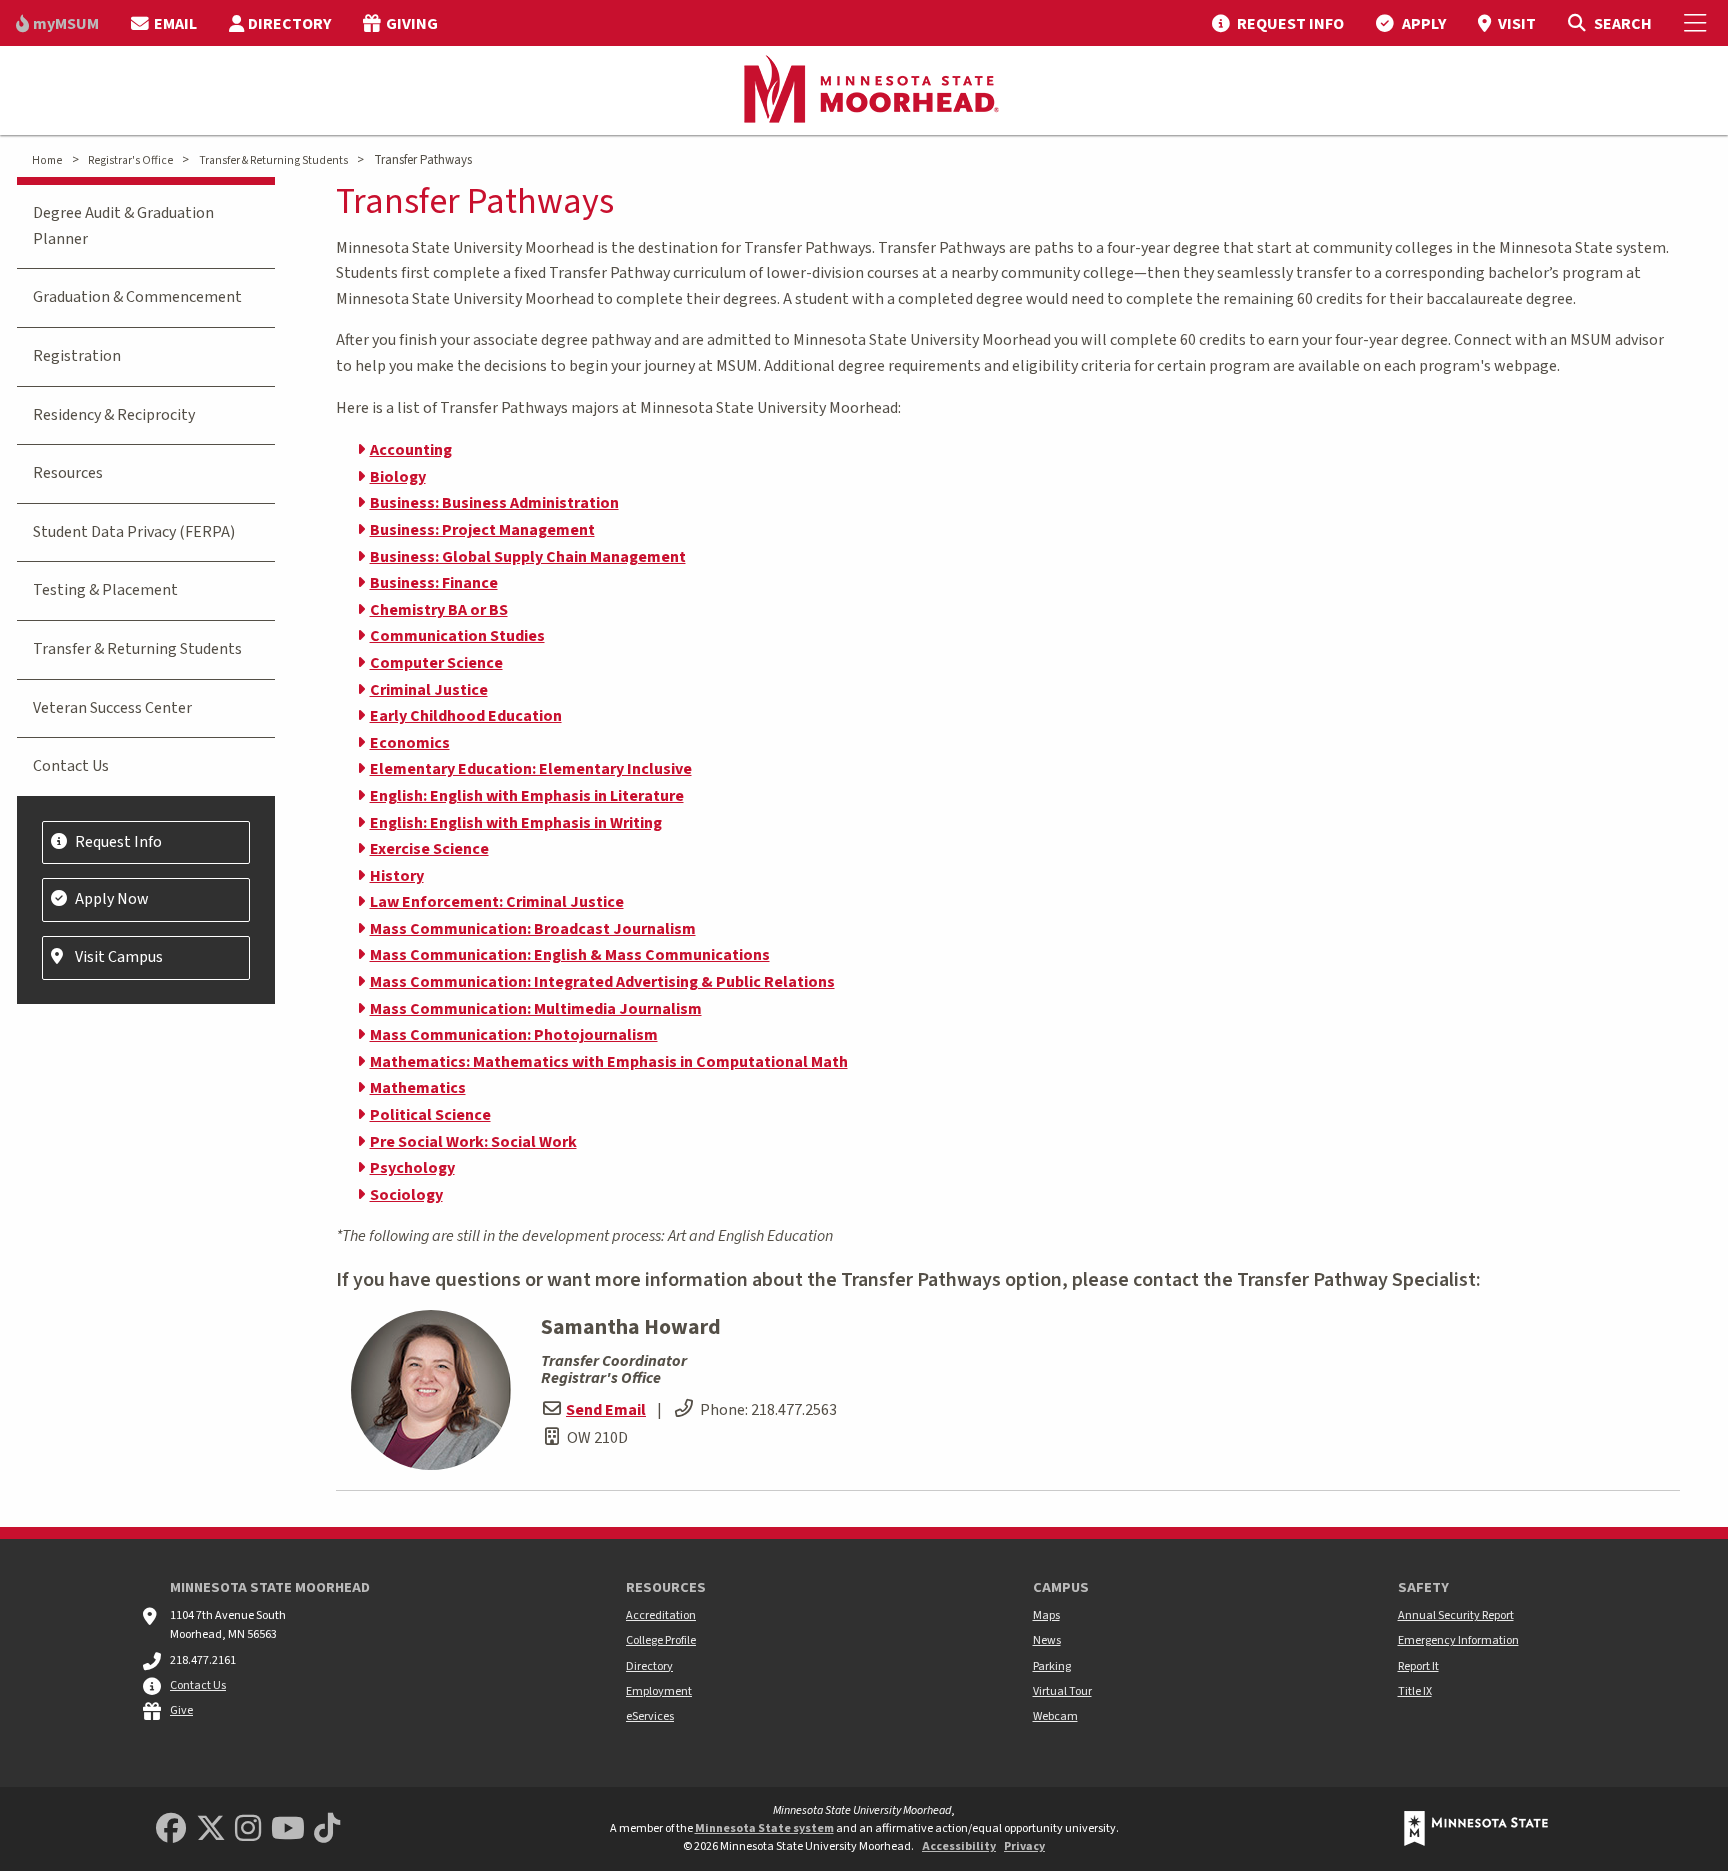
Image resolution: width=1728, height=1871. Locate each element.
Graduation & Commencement (137, 297)
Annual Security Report (1456, 1615)
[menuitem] (57, 23)
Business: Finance (434, 583)
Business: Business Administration (494, 503)
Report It (1418, 1666)
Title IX (1415, 1691)
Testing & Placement (105, 590)
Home (47, 160)
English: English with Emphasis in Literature (527, 796)
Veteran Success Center (112, 708)
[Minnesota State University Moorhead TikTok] (327, 1829)
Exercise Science (429, 849)
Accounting (411, 450)
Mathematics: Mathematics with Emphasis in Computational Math (609, 1062)
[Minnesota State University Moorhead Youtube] (288, 1829)
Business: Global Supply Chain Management (528, 557)
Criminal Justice (429, 690)
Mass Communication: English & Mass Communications (570, 955)
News (1047, 1640)
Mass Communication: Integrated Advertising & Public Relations (602, 982)
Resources (68, 473)
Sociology (406, 1195)
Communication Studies (457, 636)
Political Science (430, 1115)
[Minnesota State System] (1476, 1828)
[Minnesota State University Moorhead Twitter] (211, 1829)
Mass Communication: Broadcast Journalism (533, 929)
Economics (410, 743)
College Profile (661, 1640)
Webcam (1055, 1716)
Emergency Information (1458, 1640)
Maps (1046, 1615)
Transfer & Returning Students (273, 160)
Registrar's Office (130, 160)
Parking (1052, 1666)
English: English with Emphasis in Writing (516, 823)
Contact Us (71, 766)
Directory (649, 1666)
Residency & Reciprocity (114, 415)
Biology (398, 477)
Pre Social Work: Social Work (473, 1142)
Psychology (412, 1168)
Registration (77, 356)
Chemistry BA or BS (439, 610)
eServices (650, 1716)
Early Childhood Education (466, 716)
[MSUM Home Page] (864, 91)
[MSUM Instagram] (248, 1829)
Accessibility (959, 1846)
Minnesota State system (764, 1828)
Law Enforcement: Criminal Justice (497, 902)
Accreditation (661, 1615)
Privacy (1024, 1846)
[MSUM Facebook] (171, 1829)
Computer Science (436, 663)
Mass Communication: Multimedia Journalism (536, 1009)
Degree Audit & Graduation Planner (123, 226)
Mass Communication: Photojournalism (514, 1035)
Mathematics (418, 1088)
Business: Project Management (482, 530)
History (397, 876)
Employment (659, 1691)
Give (181, 1710)
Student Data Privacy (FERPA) (134, 532)
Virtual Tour (1062, 1691)
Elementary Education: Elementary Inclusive (531, 769)
